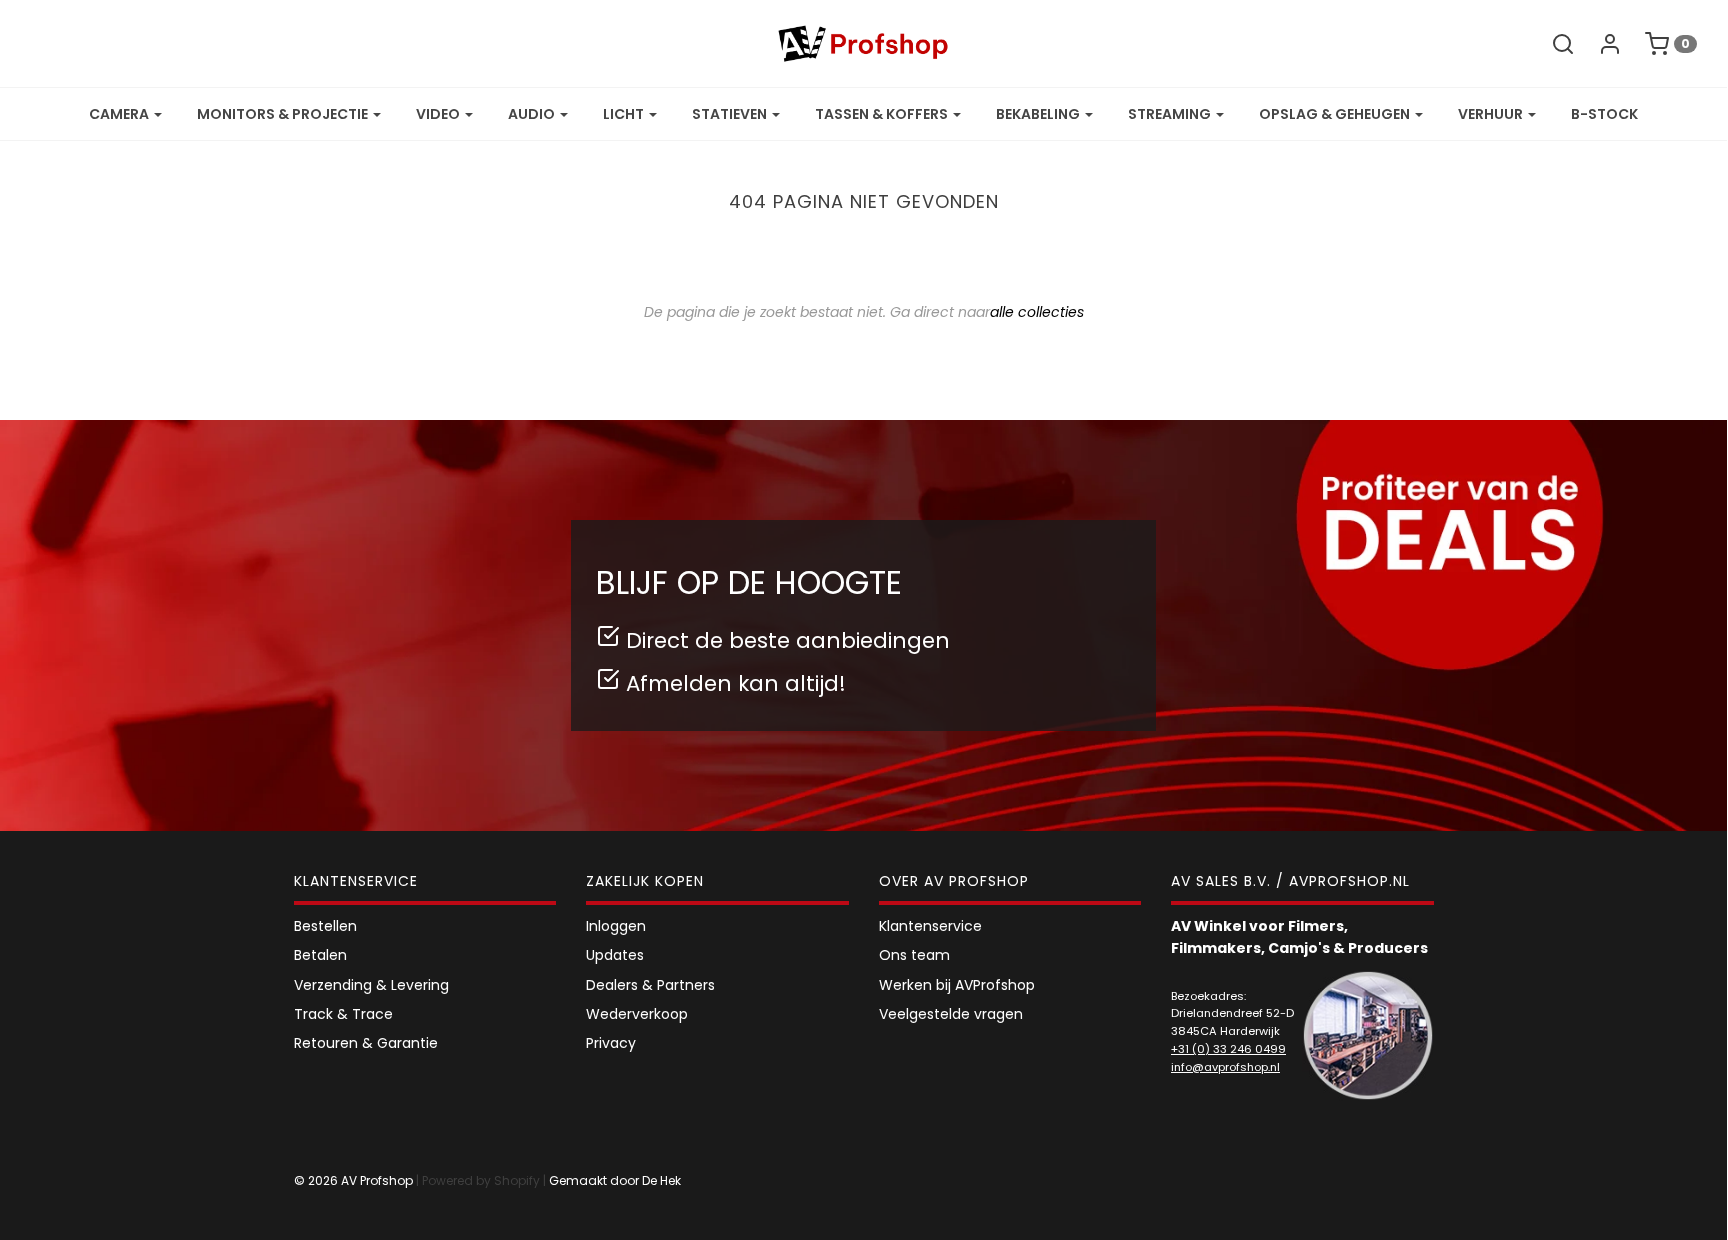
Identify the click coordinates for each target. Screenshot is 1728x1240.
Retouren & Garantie (366, 1043)
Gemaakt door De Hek (615, 1180)
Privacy (611, 1043)
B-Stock (1604, 114)
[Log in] (1600, 44)
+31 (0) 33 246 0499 (1228, 1049)
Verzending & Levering (371, 985)
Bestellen (325, 926)
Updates (615, 955)
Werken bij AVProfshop (957, 985)
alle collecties (1037, 312)
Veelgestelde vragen (951, 1014)
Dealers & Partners (650, 985)
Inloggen (616, 926)
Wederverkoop (637, 1014)
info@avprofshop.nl (1225, 1067)
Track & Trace (343, 1014)
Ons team (914, 955)
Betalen (320, 955)
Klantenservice (930, 926)
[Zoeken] (1553, 44)
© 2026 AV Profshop (353, 1180)
